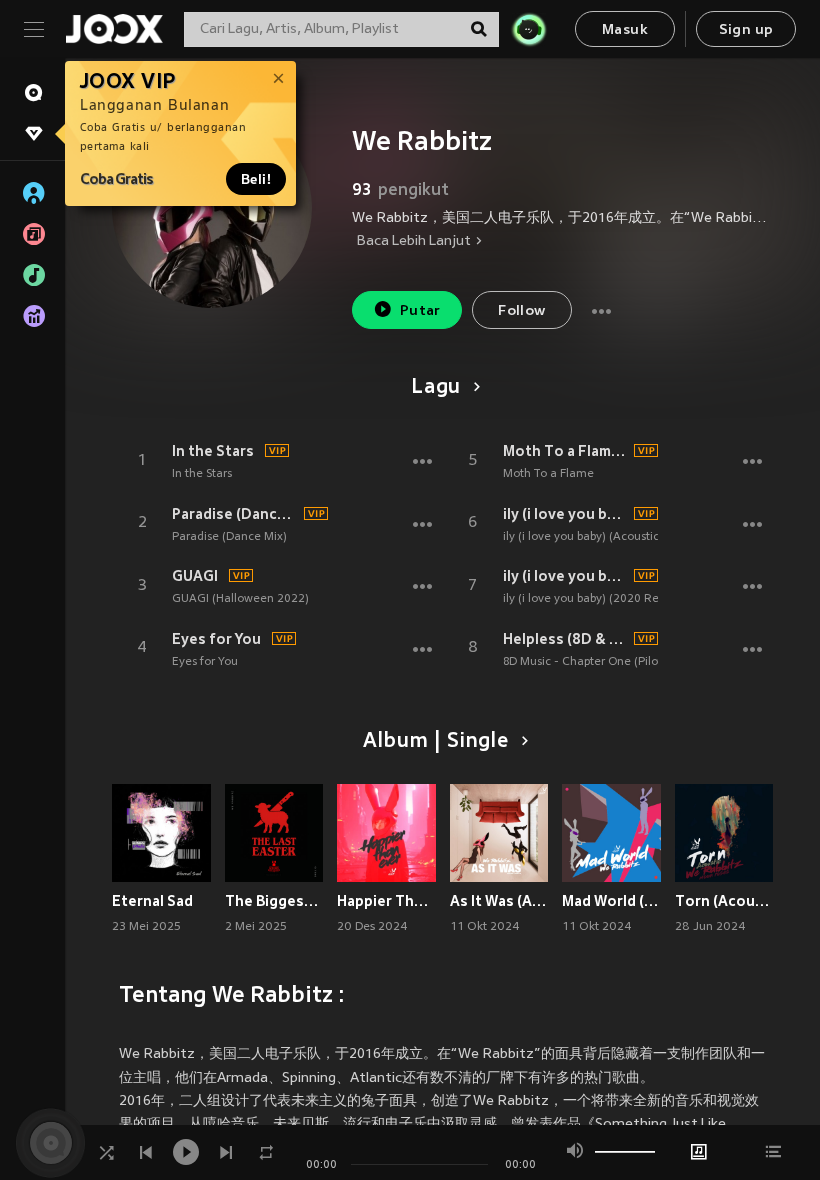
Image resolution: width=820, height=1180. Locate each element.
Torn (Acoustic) (724, 901)
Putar (420, 311)
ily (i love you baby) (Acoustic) (583, 537)
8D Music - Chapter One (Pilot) (584, 662)
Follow (521, 311)
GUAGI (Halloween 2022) (240, 599)
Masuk (625, 30)
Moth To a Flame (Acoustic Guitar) (566, 451)
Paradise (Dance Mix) (235, 514)
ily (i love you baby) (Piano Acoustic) (566, 514)
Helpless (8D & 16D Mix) (566, 639)
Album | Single (435, 742)
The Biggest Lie (274, 901)
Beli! (256, 179)
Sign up (746, 30)
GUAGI (195, 576)
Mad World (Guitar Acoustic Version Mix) (611, 901)
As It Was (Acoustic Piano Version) (499, 901)
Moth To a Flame (548, 474)
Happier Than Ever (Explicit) (386, 901)
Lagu (436, 388)
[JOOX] (114, 29)
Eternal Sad (152, 901)
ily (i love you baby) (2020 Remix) (566, 576)
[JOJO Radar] (529, 29)
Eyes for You (216, 639)
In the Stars (213, 451)
